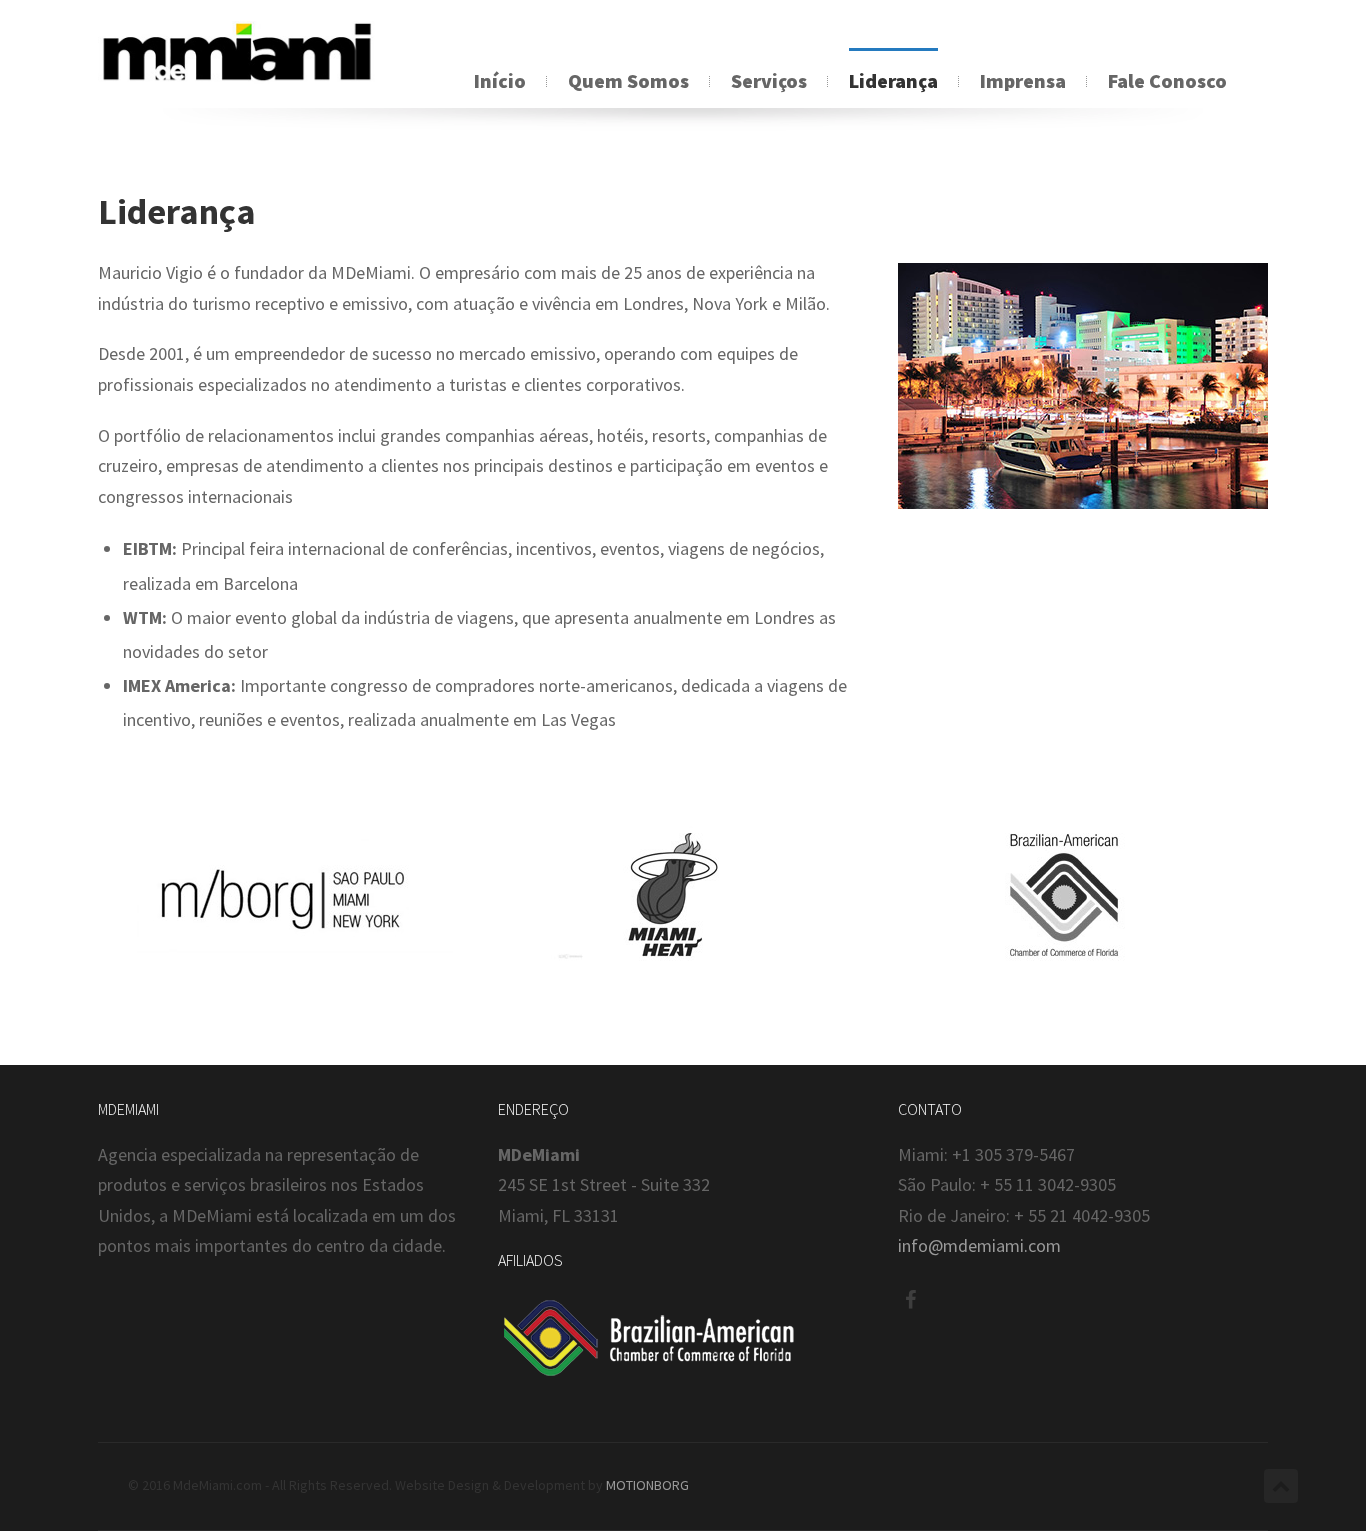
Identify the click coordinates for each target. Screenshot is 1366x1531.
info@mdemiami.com (979, 1245)
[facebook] (910, 1300)
